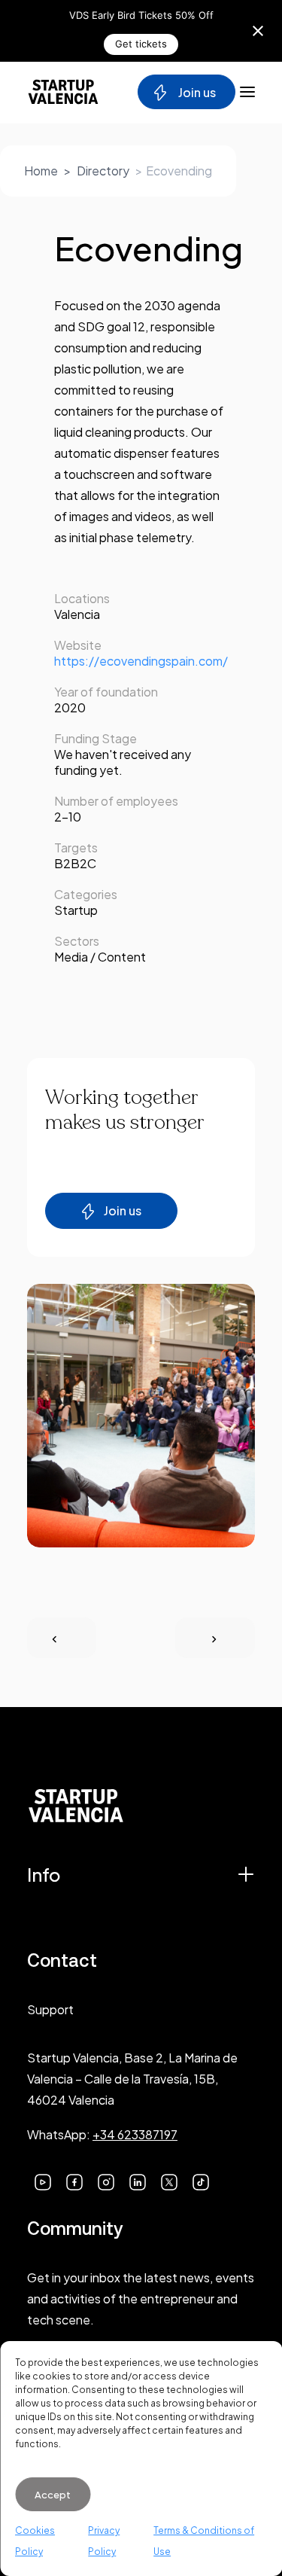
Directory (103, 171)
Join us (196, 92)
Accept (53, 2495)
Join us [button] (123, 1210)
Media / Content (100, 957)
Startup (76, 910)
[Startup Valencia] (63, 92)
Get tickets (141, 44)
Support (50, 2009)
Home (41, 171)
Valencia (77, 614)
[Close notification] (258, 31)
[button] (43, 2180)
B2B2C (75, 863)
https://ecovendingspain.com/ (141, 661)
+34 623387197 (135, 2134)
